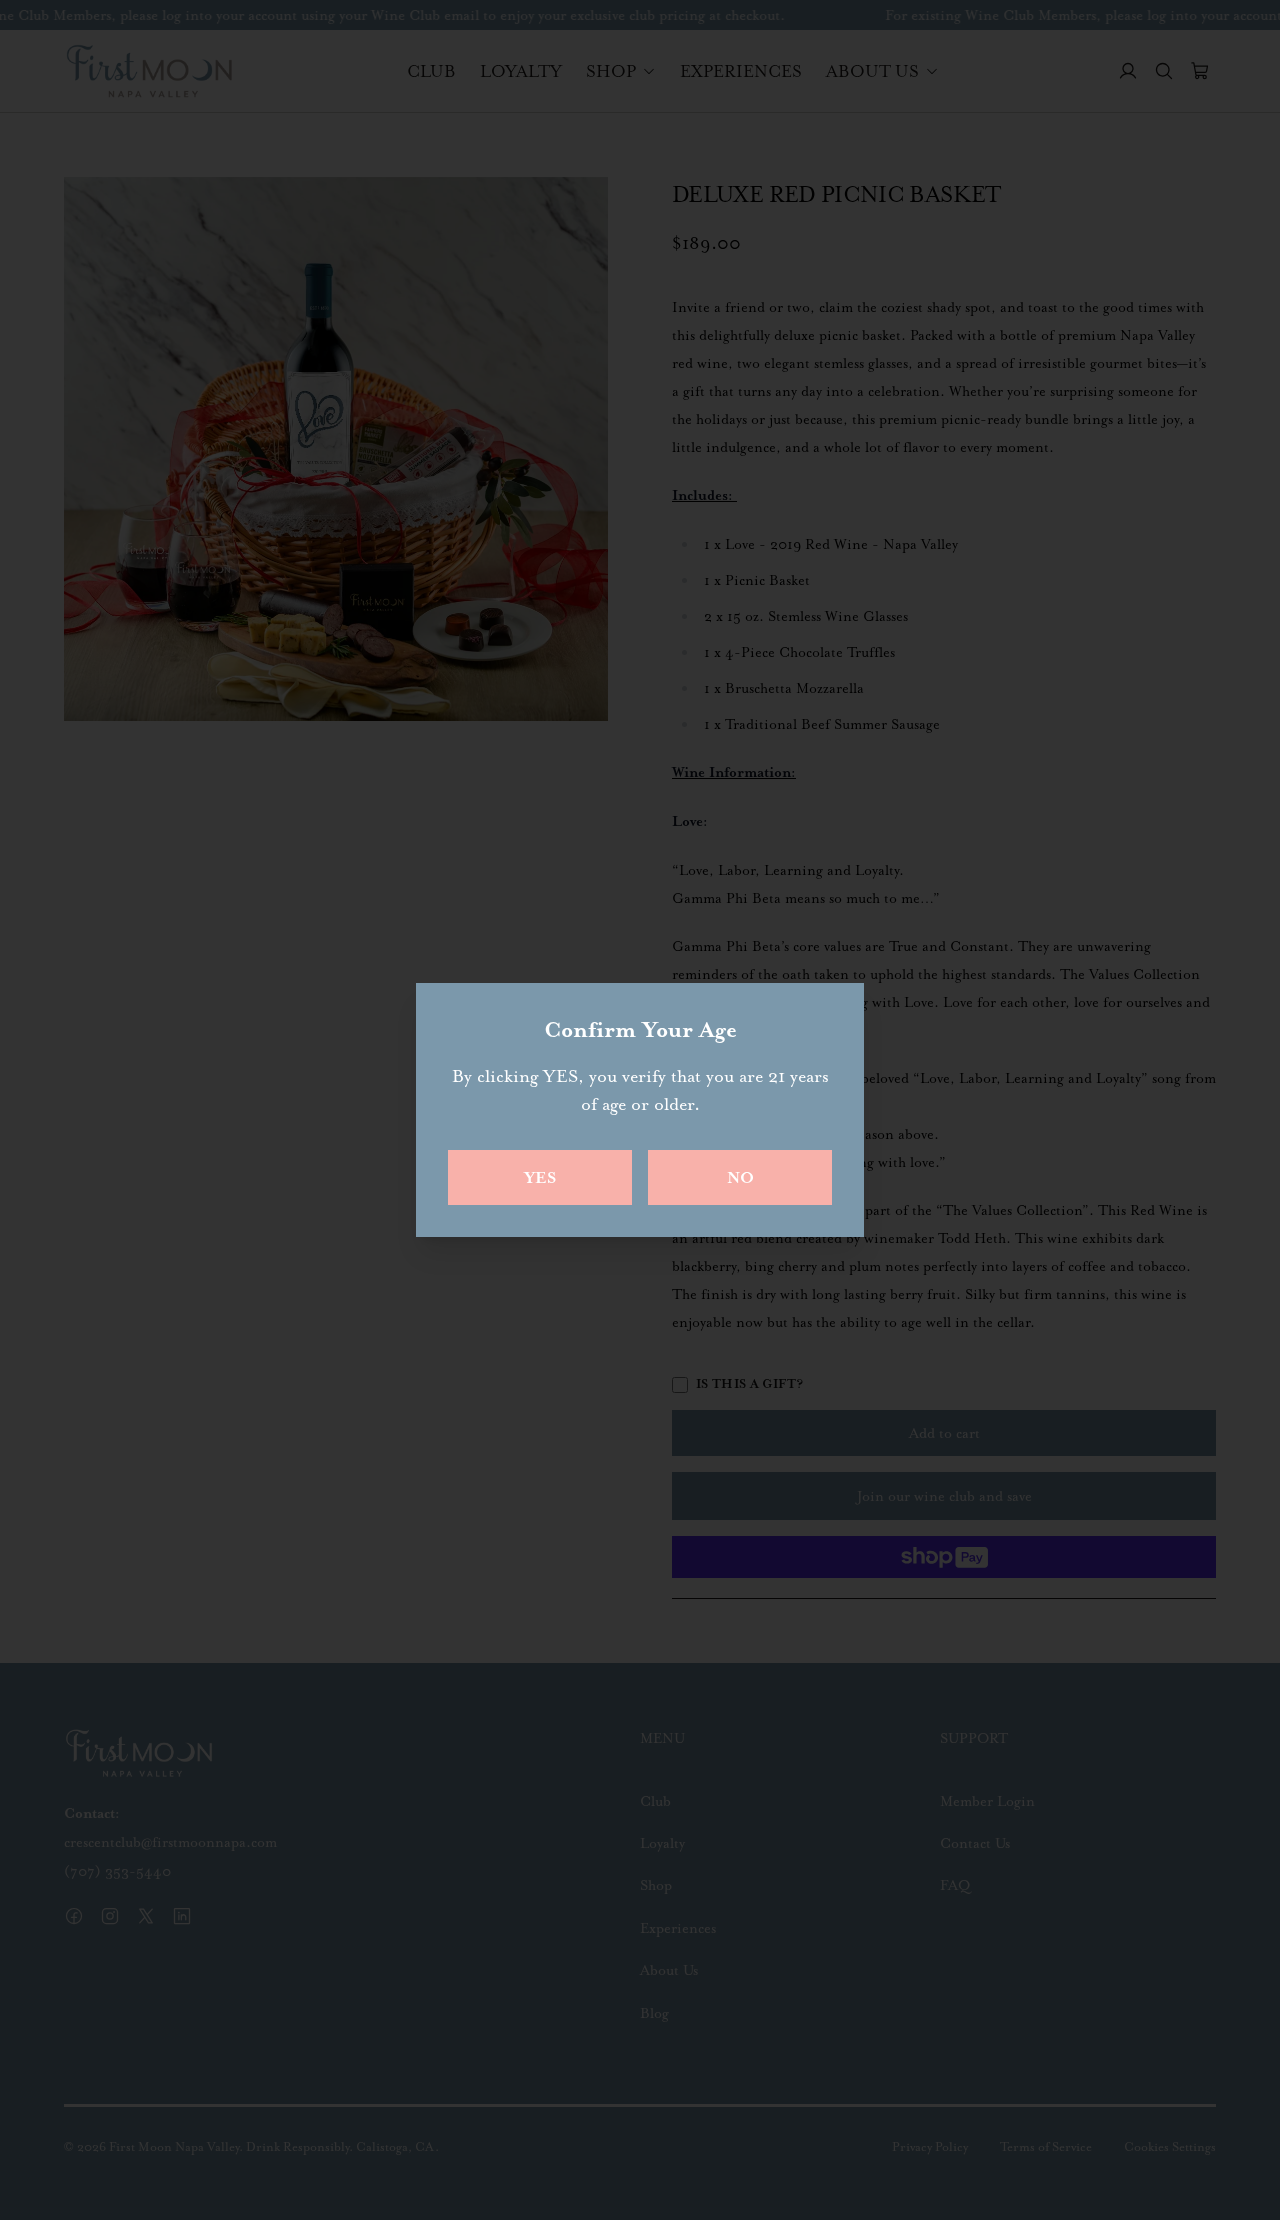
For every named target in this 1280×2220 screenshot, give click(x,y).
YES (540, 1177)
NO (740, 1177)
